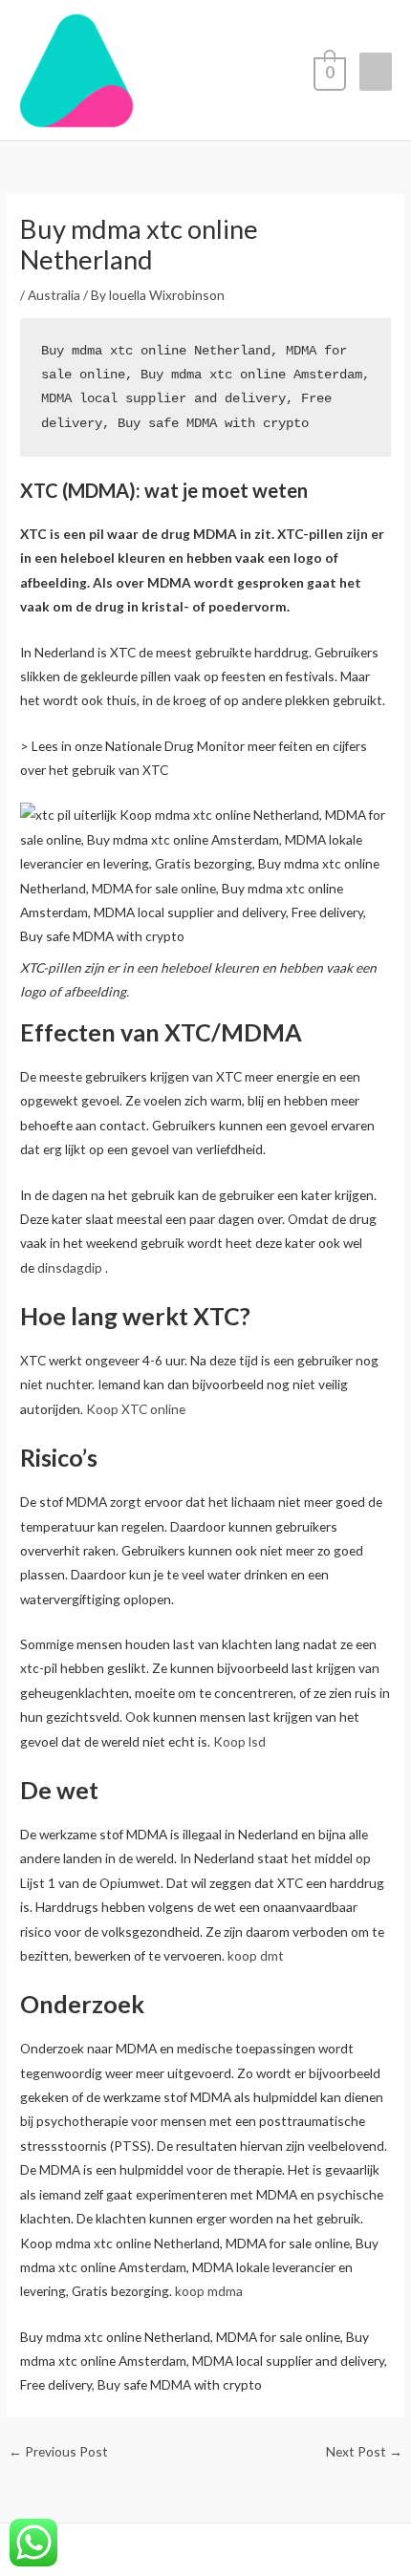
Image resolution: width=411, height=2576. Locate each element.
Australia (54, 295)
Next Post (364, 2451)
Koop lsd (238, 1741)
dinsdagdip (70, 1267)
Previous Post (58, 2451)
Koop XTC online (136, 1409)
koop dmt (254, 1955)
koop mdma (209, 2291)
